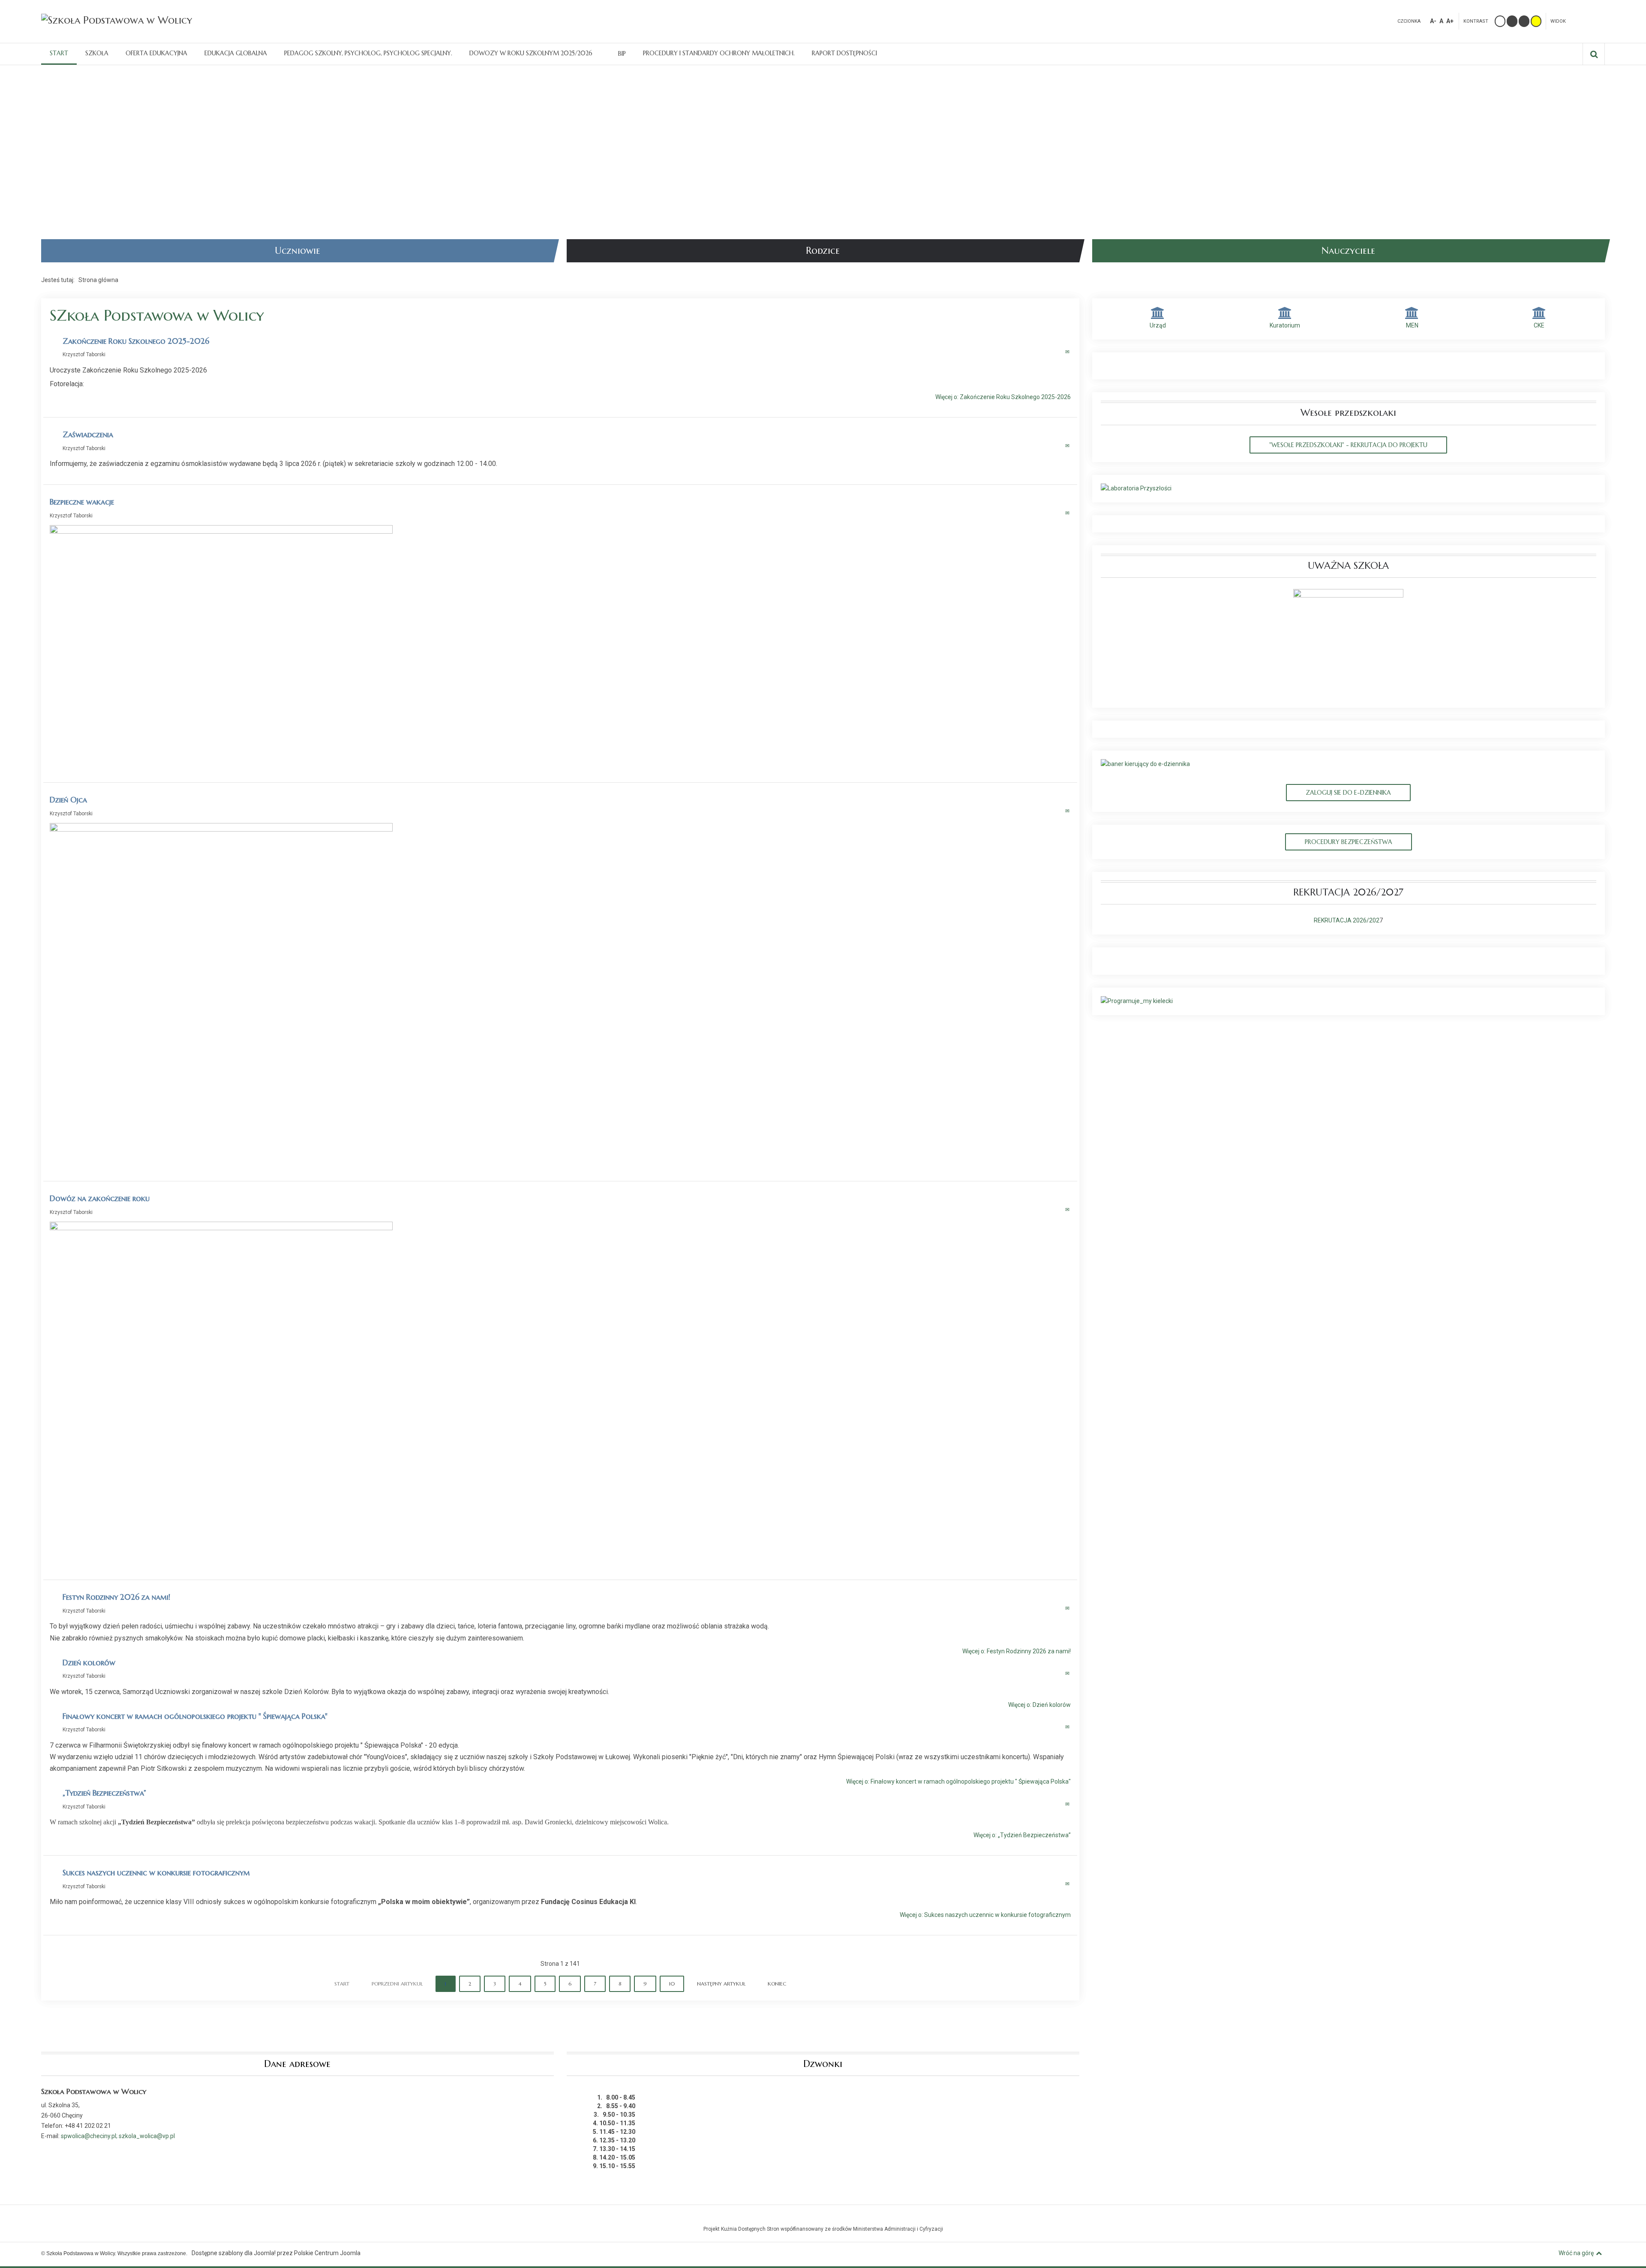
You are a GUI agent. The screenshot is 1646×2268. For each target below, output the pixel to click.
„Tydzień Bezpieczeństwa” (104, 1793)
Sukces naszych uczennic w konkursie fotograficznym (156, 1873)
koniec (777, 1984)
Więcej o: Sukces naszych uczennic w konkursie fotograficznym (985, 1915)
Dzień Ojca (68, 800)
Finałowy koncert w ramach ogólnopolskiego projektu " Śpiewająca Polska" (195, 1716)
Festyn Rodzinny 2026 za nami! (116, 1597)
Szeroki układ (1594, 20)
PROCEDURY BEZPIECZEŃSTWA (1349, 842)
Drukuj (1059, 352)
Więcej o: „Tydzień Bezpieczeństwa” (1022, 1835)
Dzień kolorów (89, 1663)
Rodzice (823, 251)
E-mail (1068, 352)
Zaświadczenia (88, 434)
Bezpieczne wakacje (82, 502)
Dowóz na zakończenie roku (100, 1198)
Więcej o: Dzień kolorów (1039, 1705)
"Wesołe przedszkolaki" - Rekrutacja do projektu (1348, 445)
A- (1433, 21)
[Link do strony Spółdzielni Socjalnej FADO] (825, 2218)
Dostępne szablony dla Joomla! (234, 2253)
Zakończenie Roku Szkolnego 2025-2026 (136, 341)
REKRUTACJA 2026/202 (1347, 920)
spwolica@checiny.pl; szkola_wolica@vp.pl (118, 2136)
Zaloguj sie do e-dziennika (1348, 793)
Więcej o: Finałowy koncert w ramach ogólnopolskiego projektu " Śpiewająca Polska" (958, 1782)
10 (672, 1984)
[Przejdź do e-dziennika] (1145, 764)
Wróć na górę (1576, 2253)
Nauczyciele (1348, 251)
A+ (1450, 21)
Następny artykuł (721, 1984)
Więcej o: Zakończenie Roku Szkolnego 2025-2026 (1003, 397)
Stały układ (1581, 20)
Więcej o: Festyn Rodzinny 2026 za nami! (1017, 1651)
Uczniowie (297, 251)
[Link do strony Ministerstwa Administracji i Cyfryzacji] (823, 2218)
